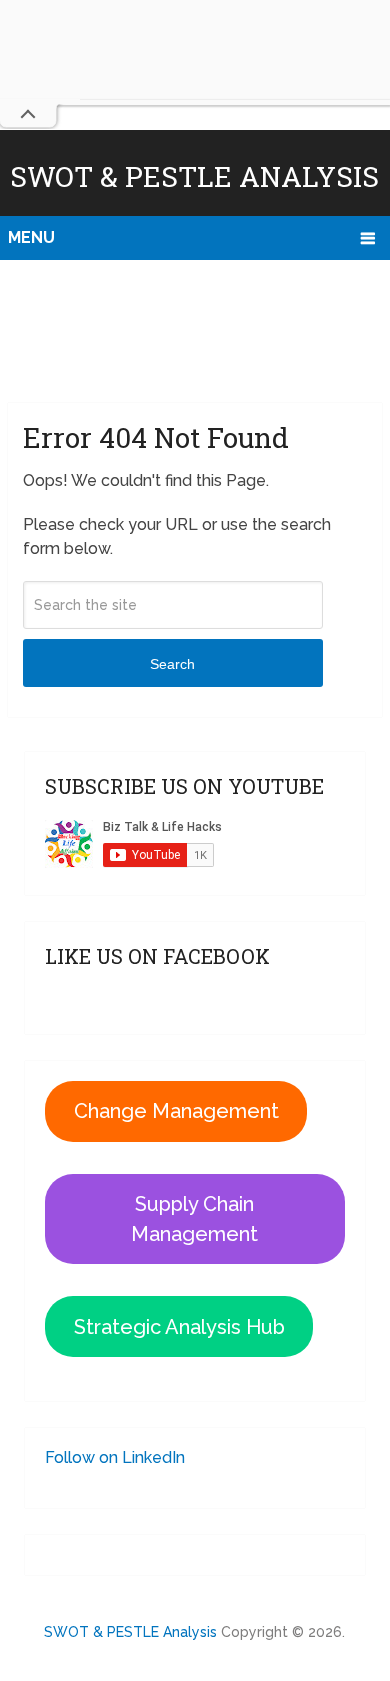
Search (172, 664)
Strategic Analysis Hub (179, 1327)
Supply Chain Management (194, 1219)
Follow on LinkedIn (115, 1457)
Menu (31, 237)
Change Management (176, 1111)
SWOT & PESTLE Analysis (194, 176)
